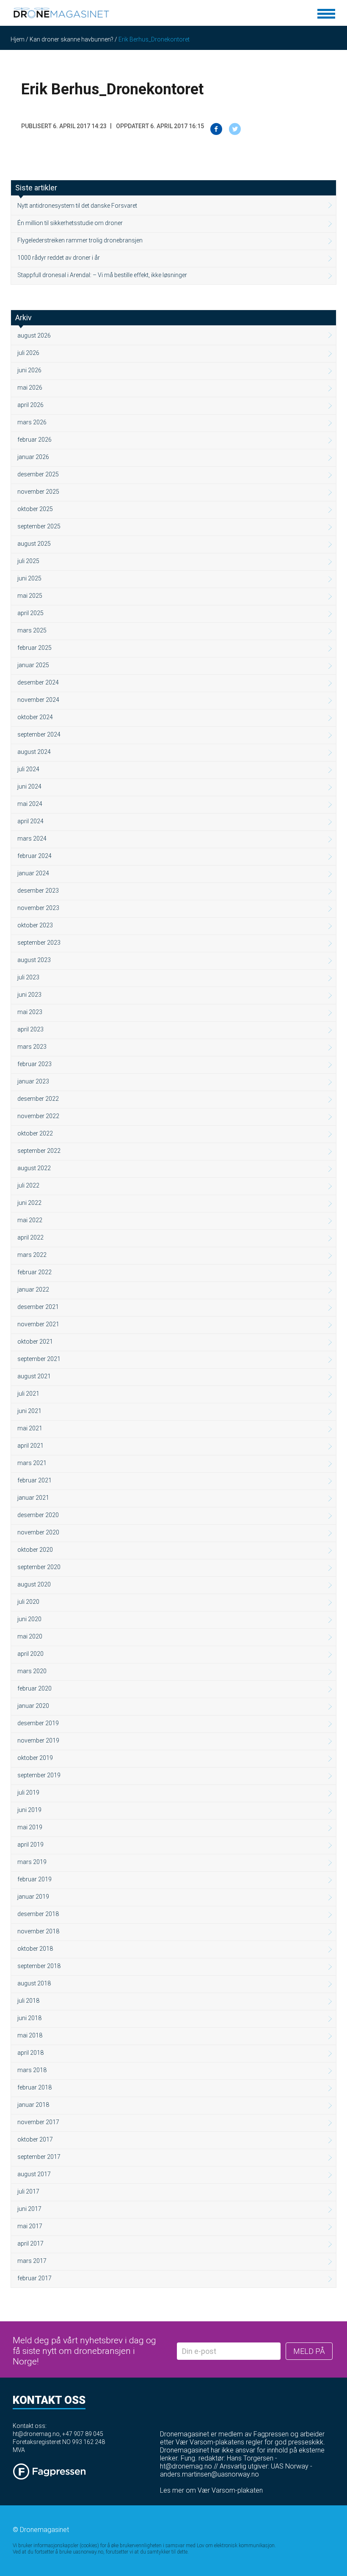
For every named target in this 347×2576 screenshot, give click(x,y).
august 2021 (34, 1376)
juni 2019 (29, 1810)
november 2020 (38, 1532)
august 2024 (34, 752)
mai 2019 (30, 1827)
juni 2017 (29, 2209)
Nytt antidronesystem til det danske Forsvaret (77, 206)
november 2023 (38, 908)
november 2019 (38, 1740)
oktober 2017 (35, 2139)
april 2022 (30, 1237)
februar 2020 (34, 1688)
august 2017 (34, 2174)
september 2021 (39, 1359)
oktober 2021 (35, 1342)
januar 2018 (33, 2105)
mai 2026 (30, 388)
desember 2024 (38, 682)
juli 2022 (28, 1185)
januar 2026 (33, 457)
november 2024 (38, 700)
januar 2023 (33, 1081)
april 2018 (30, 2053)
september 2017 (39, 2157)
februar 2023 (34, 1064)
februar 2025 (34, 648)
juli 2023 (28, 977)
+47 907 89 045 (83, 2434)
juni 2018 (29, 2018)
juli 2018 (28, 2001)
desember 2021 (38, 1307)
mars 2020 (32, 1671)
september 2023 (39, 943)
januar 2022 (33, 1289)
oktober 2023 (35, 925)
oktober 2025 (35, 509)
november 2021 (38, 1324)
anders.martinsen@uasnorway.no (209, 2474)
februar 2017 (34, 2278)
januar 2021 (33, 1498)
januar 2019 (33, 1897)
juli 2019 (28, 1792)
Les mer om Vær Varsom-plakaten (211, 2490)
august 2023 (34, 960)
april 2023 (30, 1029)
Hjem (18, 39)
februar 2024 (34, 856)
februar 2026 (34, 440)
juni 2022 (29, 1203)
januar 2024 (33, 873)
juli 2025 (28, 561)
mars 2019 (32, 1862)
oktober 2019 (35, 1758)
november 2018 (38, 1931)
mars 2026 (32, 422)
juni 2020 (29, 1619)
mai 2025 (30, 596)
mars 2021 (32, 1463)
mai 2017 (30, 2226)
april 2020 (30, 1654)
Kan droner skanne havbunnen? (72, 39)
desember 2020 (38, 1515)
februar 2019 (34, 1879)
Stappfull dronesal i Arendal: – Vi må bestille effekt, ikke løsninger (102, 275)
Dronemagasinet (44, 2530)
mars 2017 (32, 2261)
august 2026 (34, 335)
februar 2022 (34, 1272)
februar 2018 (34, 2087)
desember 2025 (38, 474)
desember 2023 (38, 891)
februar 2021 (34, 1480)
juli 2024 (28, 769)
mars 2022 (32, 1255)
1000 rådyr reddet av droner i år (59, 258)
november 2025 (38, 492)
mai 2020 (30, 1636)
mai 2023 (30, 1012)
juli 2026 (28, 353)
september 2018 (39, 1966)
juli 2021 (28, 1394)
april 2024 (30, 821)
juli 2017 (28, 2191)
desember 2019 (38, 1723)
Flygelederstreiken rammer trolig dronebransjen (80, 240)
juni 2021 (29, 1411)
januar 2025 (33, 665)
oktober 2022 (35, 1133)
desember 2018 (38, 1914)
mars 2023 (32, 1047)
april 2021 (30, 1446)
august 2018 (34, 1983)
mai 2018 (30, 2035)
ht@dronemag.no (36, 2434)
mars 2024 (32, 839)
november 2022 (38, 1116)
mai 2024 (30, 804)
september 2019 (39, 1775)
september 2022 (39, 1151)
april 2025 (30, 613)
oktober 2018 (35, 1949)
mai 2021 (30, 1428)
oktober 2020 (35, 1550)
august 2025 (34, 544)
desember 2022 (38, 1099)
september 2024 (39, 734)
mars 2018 (32, 2070)
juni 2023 (29, 995)
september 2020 (39, 1567)
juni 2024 (29, 786)
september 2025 (39, 526)
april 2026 (30, 405)
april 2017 (30, 2243)
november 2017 (38, 2122)
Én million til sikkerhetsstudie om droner (70, 223)
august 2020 (34, 1584)
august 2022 (34, 1168)
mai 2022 (30, 1220)
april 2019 (30, 1845)
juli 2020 (28, 1602)
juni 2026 (29, 370)
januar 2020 (33, 1706)
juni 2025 (29, 578)
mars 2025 (32, 630)
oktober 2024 (35, 717)
